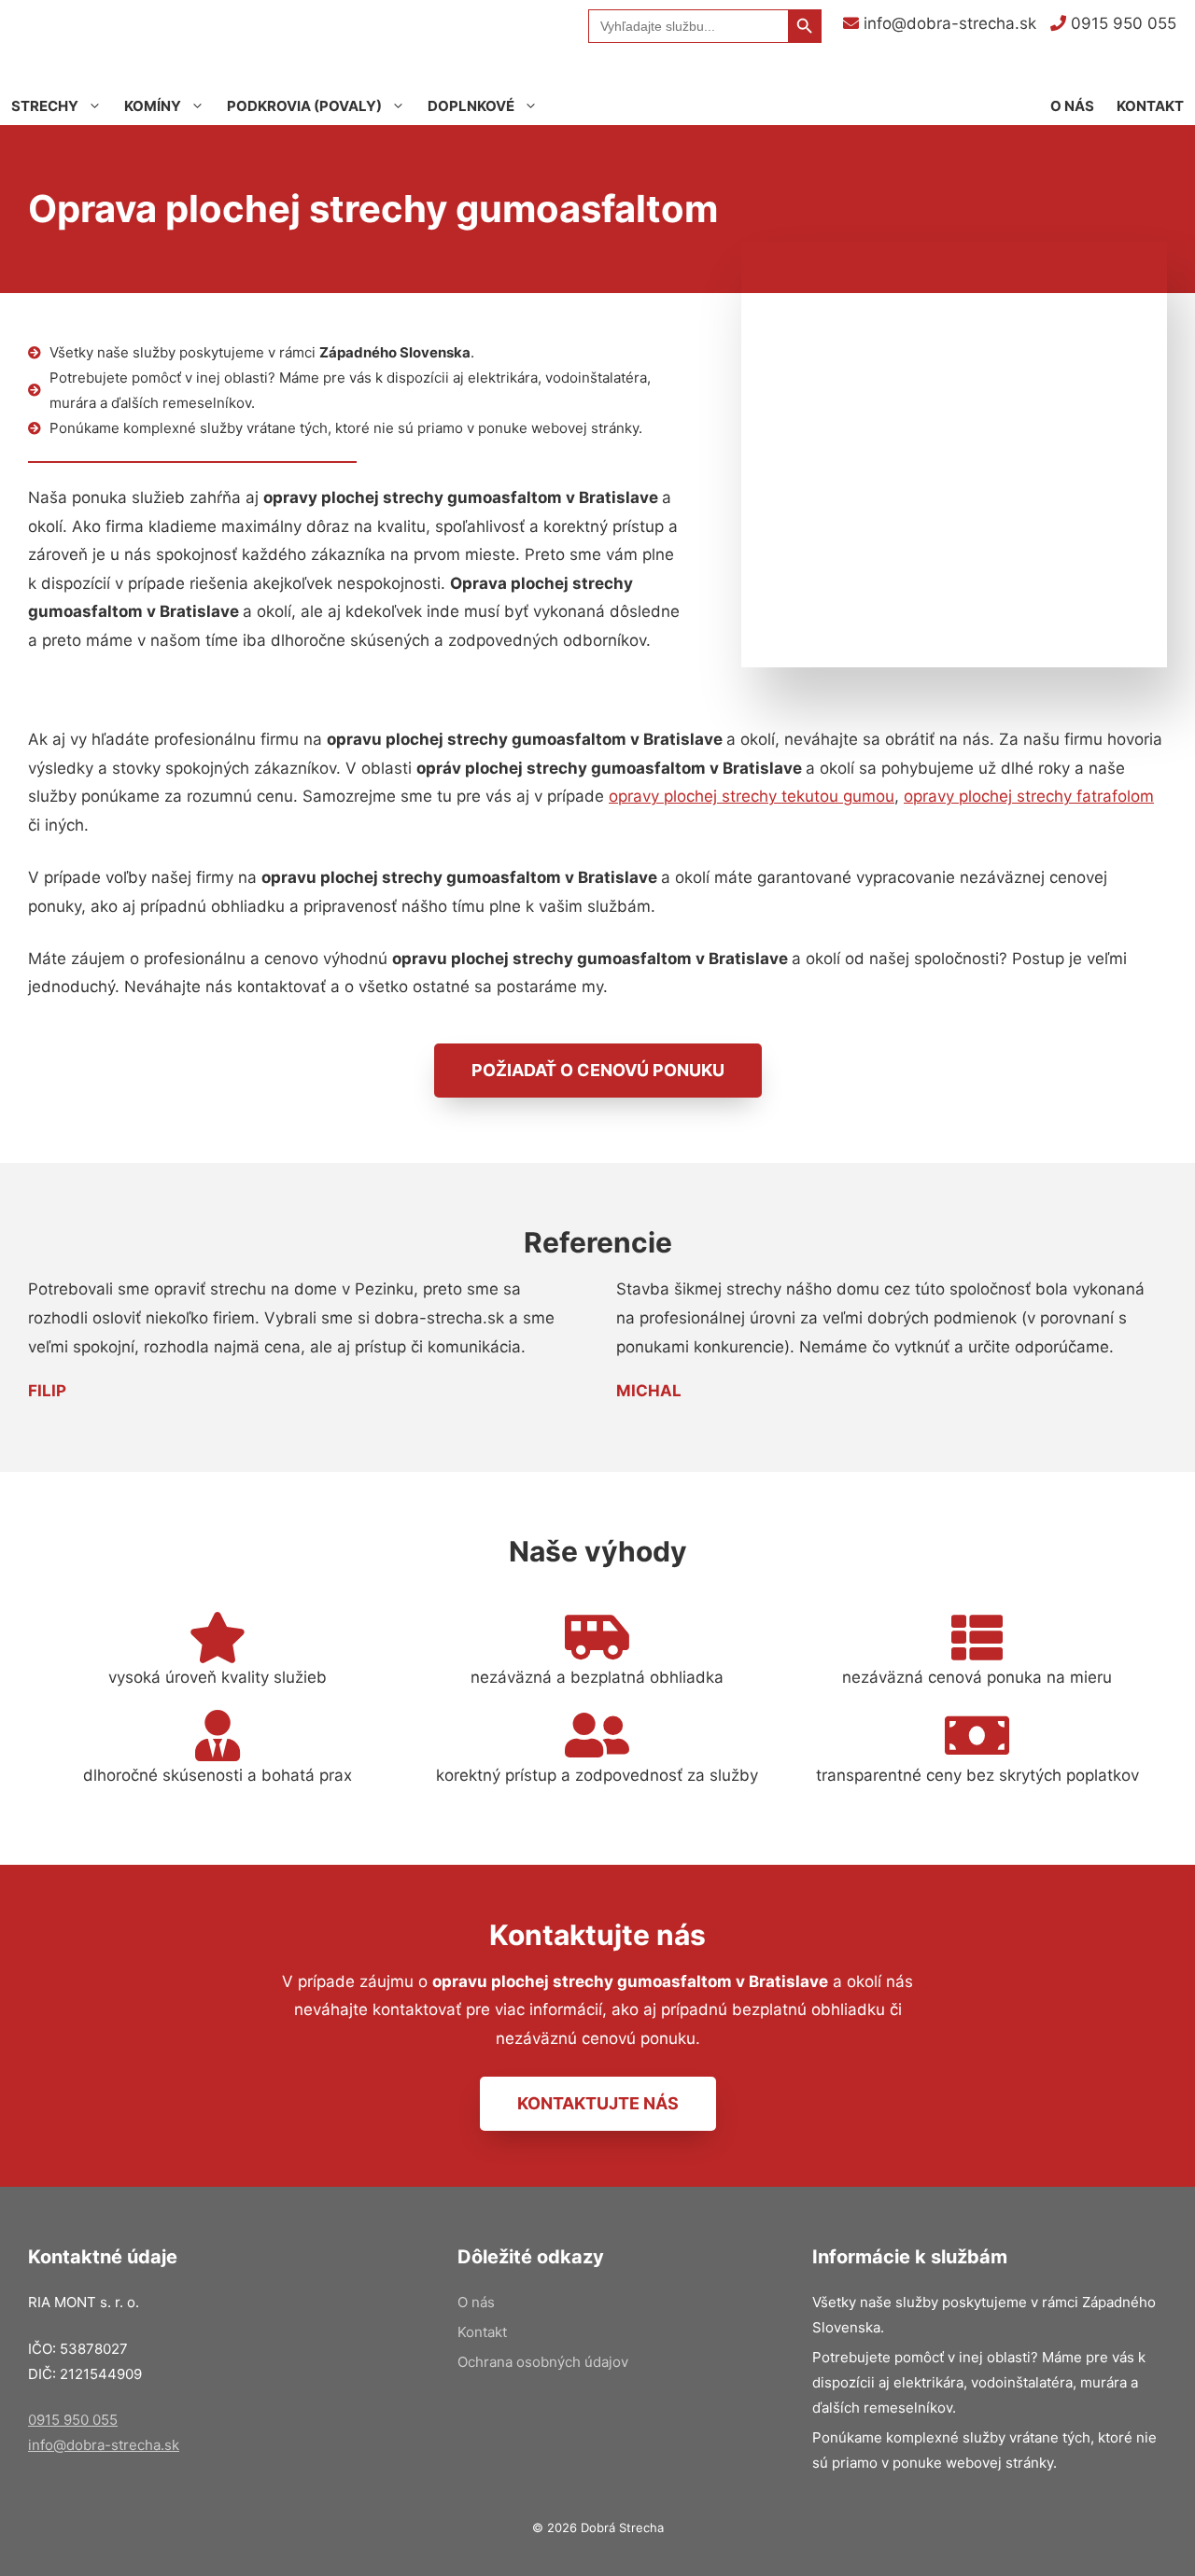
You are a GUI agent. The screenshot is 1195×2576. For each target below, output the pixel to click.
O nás (1072, 106)
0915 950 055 (1121, 23)
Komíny (153, 106)
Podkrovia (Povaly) (304, 106)
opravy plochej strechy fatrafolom (1029, 796)
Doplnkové (471, 106)
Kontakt (1150, 106)
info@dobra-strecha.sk (948, 23)
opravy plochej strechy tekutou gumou (752, 796)
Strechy (45, 106)
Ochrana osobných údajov (543, 2362)
